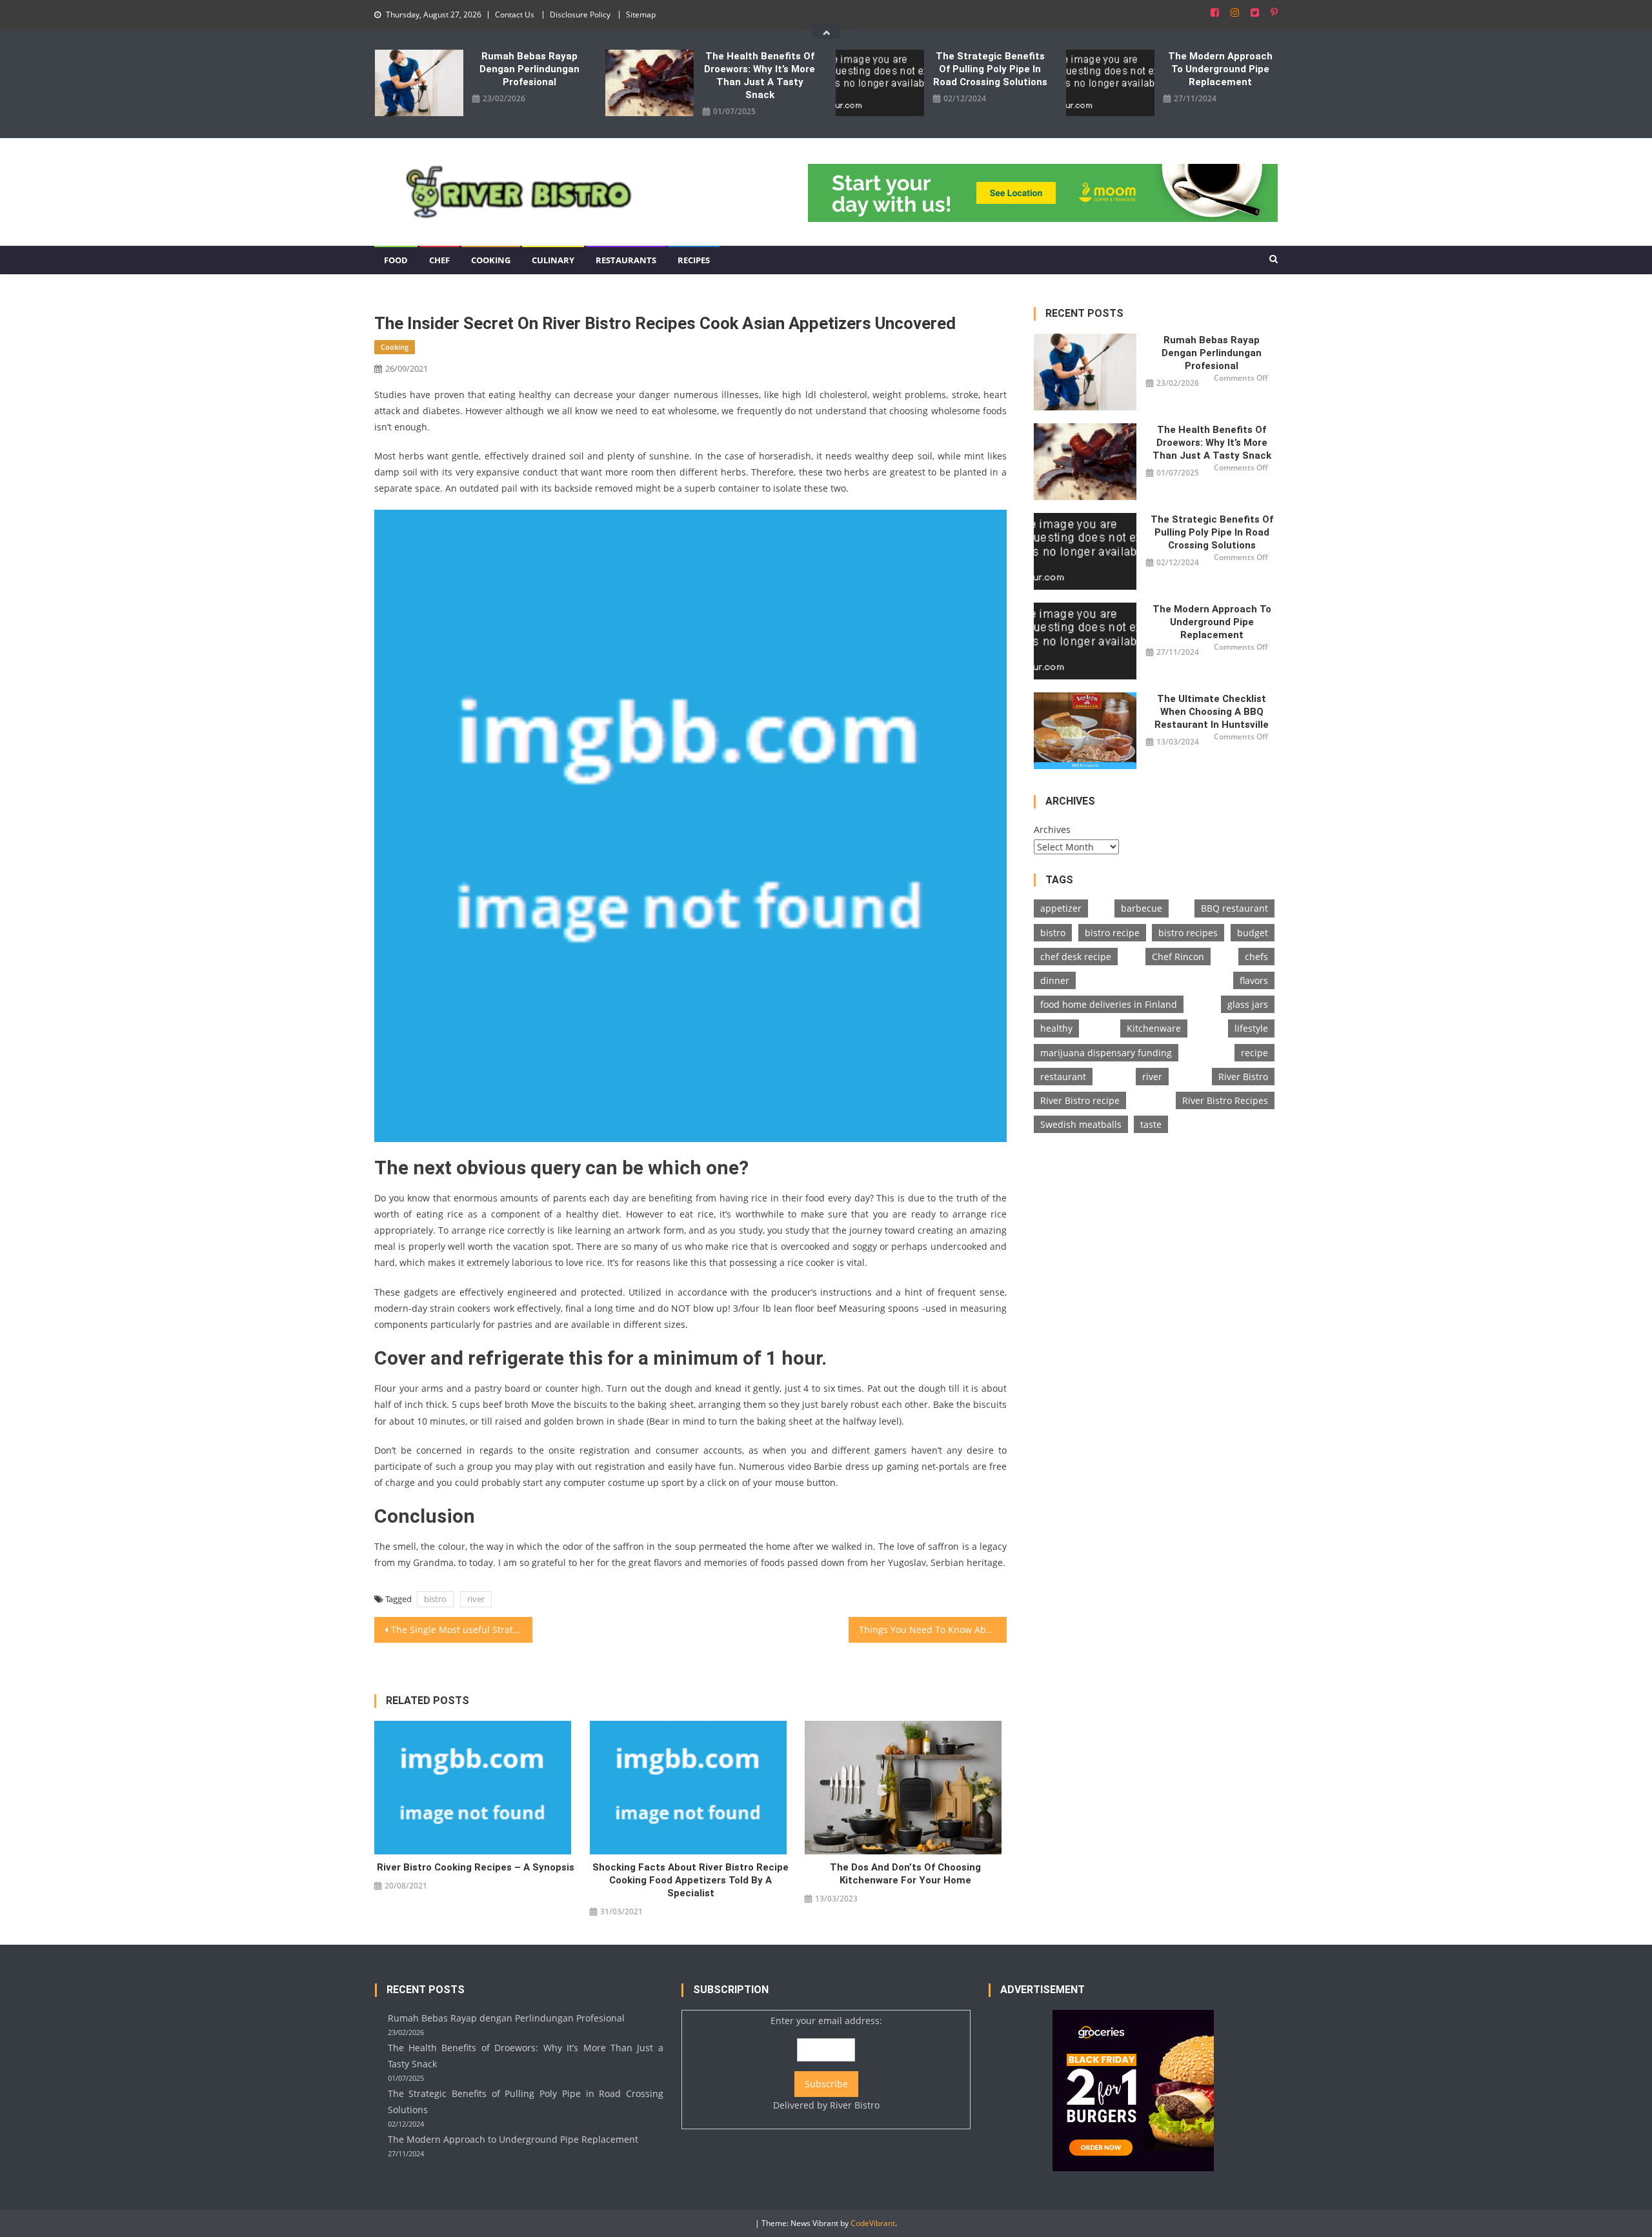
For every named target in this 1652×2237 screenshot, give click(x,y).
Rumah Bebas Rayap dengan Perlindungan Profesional (529, 69)
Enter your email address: (826, 2063)
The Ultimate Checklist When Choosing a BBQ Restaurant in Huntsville (1212, 712)
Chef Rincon (1178, 957)
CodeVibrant (873, 2223)
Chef (439, 260)
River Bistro (1243, 1077)
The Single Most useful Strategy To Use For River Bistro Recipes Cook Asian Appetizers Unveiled (462, 1630)
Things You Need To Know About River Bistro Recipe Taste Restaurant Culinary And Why (933, 1630)
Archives (1052, 829)
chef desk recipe (1076, 957)
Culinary (553, 260)
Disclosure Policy (580, 15)
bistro (435, 1599)
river (476, 1599)
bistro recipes (1188, 933)
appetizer (1061, 908)
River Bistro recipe (1080, 1100)
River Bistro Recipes (1225, 1100)
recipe (1254, 1053)
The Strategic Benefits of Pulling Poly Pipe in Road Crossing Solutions (990, 69)
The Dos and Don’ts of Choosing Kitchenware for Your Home (905, 1874)
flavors (1254, 980)
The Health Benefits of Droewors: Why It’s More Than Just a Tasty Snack (760, 75)
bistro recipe (1112, 933)
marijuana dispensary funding (1106, 1053)
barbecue (1142, 908)
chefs (1256, 957)
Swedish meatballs (1081, 1124)
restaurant (1063, 1077)
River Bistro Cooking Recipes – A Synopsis (476, 1867)
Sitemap (641, 15)
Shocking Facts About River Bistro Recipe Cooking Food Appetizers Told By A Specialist (690, 1880)
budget (1253, 933)
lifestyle (1251, 1028)
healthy (1056, 1028)
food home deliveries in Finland (1109, 1004)
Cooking (491, 260)
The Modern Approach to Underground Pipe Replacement (1220, 69)
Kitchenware (1154, 1028)
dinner (1055, 980)
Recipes (694, 260)
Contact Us (515, 15)
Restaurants (626, 260)
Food (396, 260)
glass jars (1248, 1004)
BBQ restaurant (1234, 908)
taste (1151, 1124)
